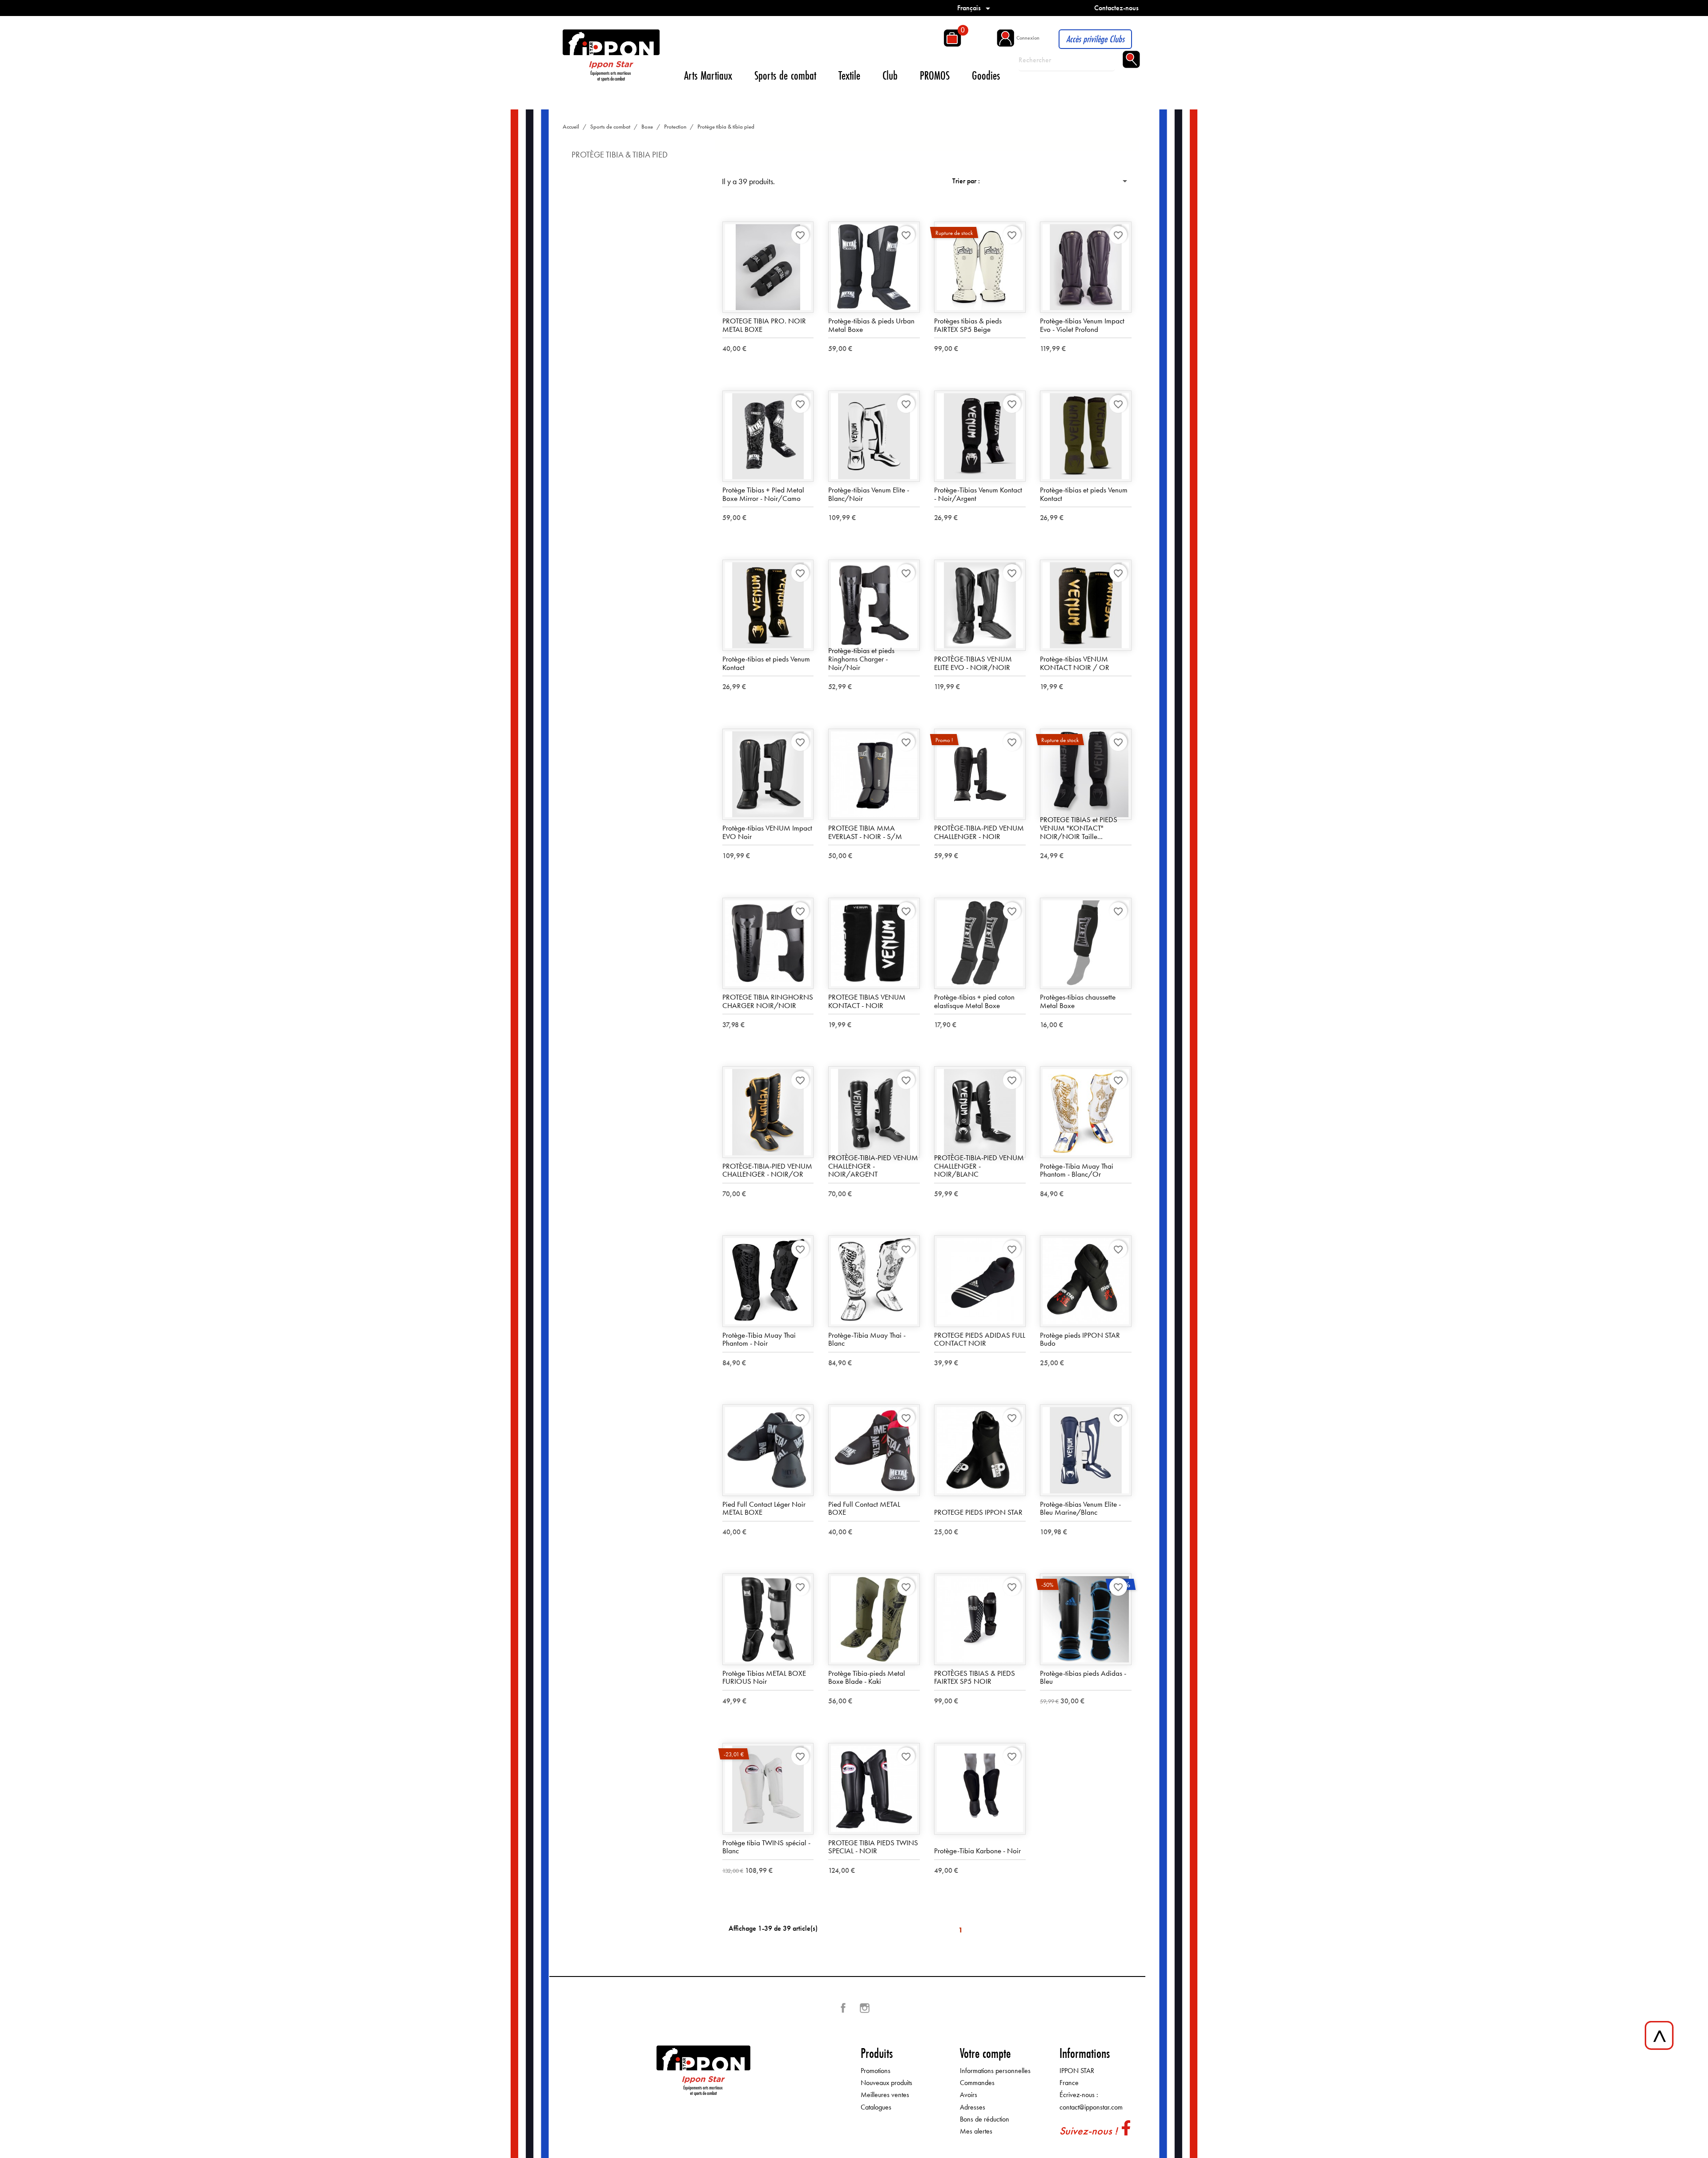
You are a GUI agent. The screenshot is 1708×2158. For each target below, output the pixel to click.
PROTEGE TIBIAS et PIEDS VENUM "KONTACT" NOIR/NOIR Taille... (1079, 828)
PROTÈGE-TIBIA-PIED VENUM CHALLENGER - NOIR (979, 832)
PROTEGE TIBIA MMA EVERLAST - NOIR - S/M (865, 832)
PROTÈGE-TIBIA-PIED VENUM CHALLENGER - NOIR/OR (767, 1170)
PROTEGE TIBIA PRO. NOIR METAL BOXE (764, 325)
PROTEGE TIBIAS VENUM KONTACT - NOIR (867, 1001)
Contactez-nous (1116, 8)
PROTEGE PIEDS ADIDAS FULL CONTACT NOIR (980, 1339)
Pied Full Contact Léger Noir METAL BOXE (764, 1508)
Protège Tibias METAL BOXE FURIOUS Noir (764, 1677)
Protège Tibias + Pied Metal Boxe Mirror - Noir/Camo (763, 494)
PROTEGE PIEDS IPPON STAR (978, 1512)
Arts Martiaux (708, 75)
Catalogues (876, 2107)
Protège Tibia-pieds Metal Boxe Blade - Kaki (867, 1677)
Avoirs (969, 2095)
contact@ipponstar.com (1091, 2107)
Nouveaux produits (886, 2083)
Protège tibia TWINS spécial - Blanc (766, 1847)
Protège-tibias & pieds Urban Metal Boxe (871, 325)
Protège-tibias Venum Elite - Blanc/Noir (869, 494)
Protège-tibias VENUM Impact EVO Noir (767, 832)
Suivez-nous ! (1088, 2131)
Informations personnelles (995, 2071)
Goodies (986, 75)
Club (890, 75)
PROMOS (935, 75)
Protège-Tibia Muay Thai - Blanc (867, 1339)
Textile (849, 75)
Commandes (977, 2083)
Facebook (843, 2008)
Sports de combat (785, 75)
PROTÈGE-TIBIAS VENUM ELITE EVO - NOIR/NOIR (973, 663)
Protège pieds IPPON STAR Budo (1080, 1339)
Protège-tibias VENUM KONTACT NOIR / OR (1075, 663)
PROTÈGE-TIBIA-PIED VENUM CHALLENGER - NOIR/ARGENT (873, 1166)
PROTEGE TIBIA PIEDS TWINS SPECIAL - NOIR (873, 1847)
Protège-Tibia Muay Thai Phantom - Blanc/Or (1077, 1170)
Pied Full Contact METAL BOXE (864, 1508)
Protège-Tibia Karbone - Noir (977, 1851)
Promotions (876, 2071)
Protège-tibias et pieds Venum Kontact (1084, 494)
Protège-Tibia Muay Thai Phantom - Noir (759, 1339)
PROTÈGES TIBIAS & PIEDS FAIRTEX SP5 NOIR (975, 1677)
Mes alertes (976, 2131)
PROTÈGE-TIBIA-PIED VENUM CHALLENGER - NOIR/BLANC (979, 1166)
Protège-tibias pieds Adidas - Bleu (1083, 1677)
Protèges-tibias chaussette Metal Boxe (1078, 1001)
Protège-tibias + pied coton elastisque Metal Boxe (974, 1001)
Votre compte (985, 2053)
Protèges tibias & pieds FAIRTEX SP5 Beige (968, 325)
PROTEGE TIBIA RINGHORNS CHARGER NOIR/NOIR (768, 1001)
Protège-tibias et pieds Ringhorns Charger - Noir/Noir (861, 659)
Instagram (865, 2008)
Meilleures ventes (885, 2095)
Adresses (973, 2107)
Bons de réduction (985, 2119)
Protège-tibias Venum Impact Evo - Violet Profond (1082, 325)
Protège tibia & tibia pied (620, 155)
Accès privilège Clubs (1095, 39)
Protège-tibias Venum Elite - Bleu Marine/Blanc (1080, 1508)
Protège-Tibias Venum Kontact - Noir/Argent (978, 494)
